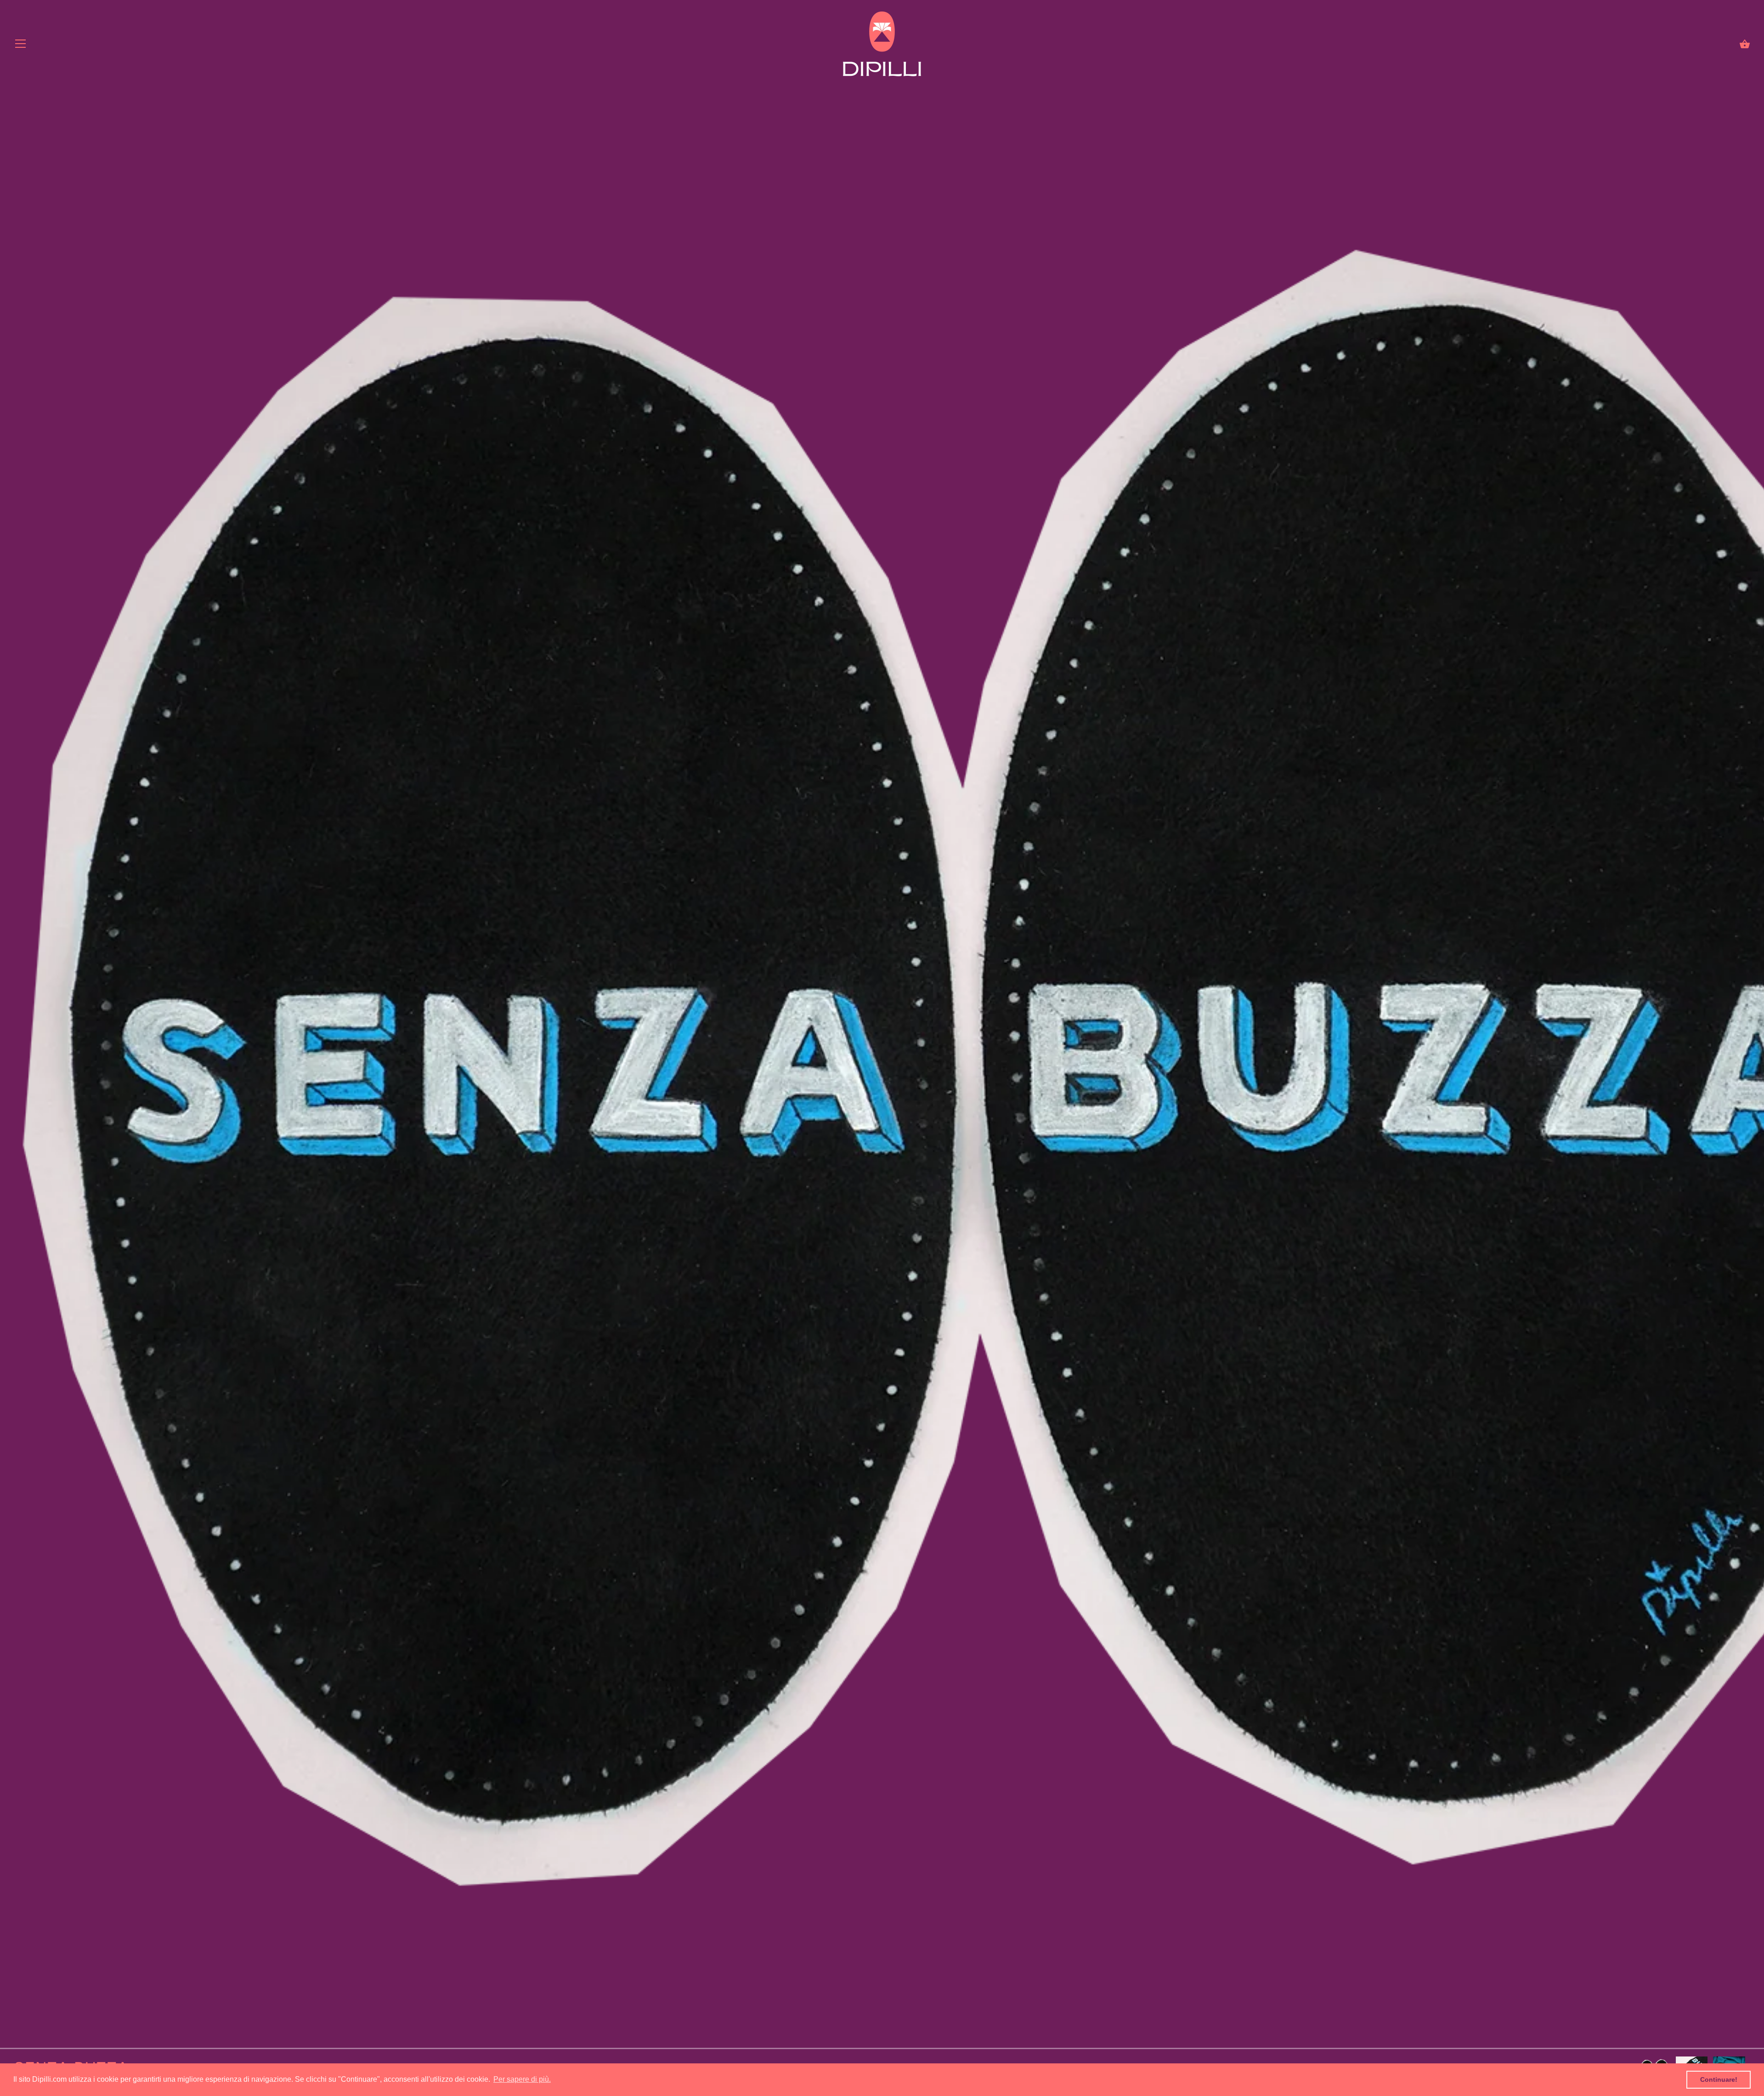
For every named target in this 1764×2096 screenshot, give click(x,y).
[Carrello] (1745, 44)
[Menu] (21, 46)
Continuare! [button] (1719, 2079)
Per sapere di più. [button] (522, 2079)
